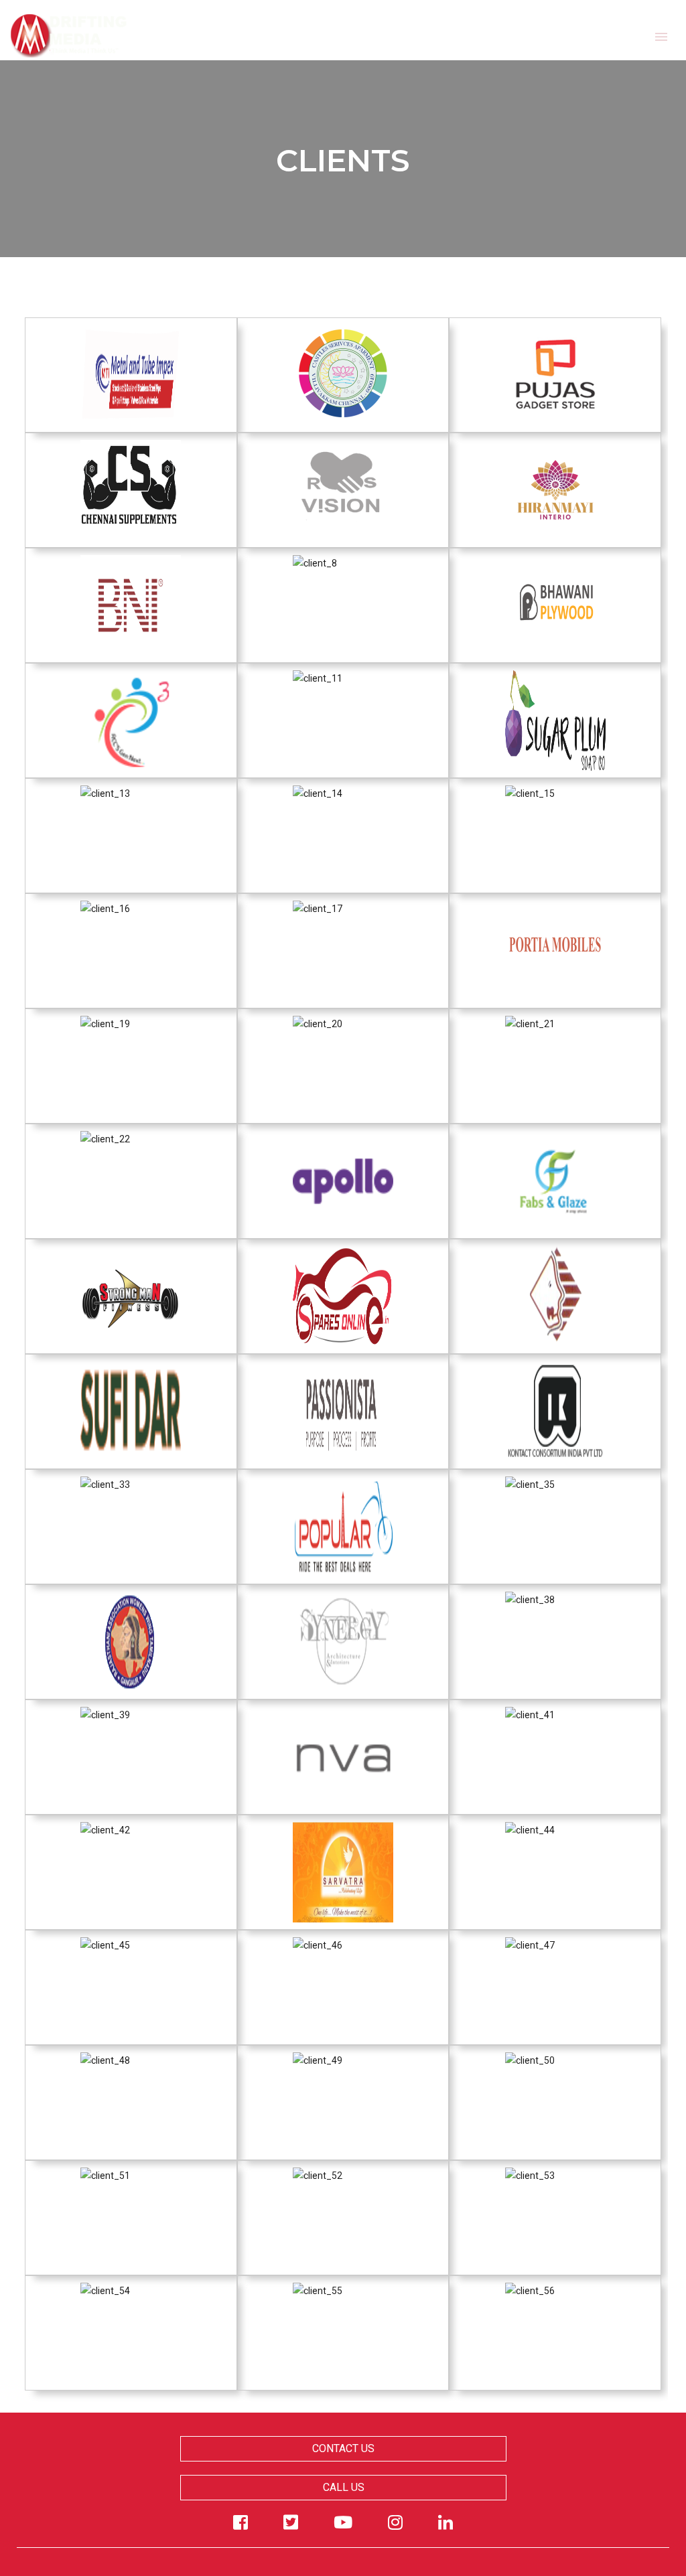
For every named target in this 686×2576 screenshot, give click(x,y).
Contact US (343, 2448)
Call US (343, 2487)
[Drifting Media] (69, 29)
